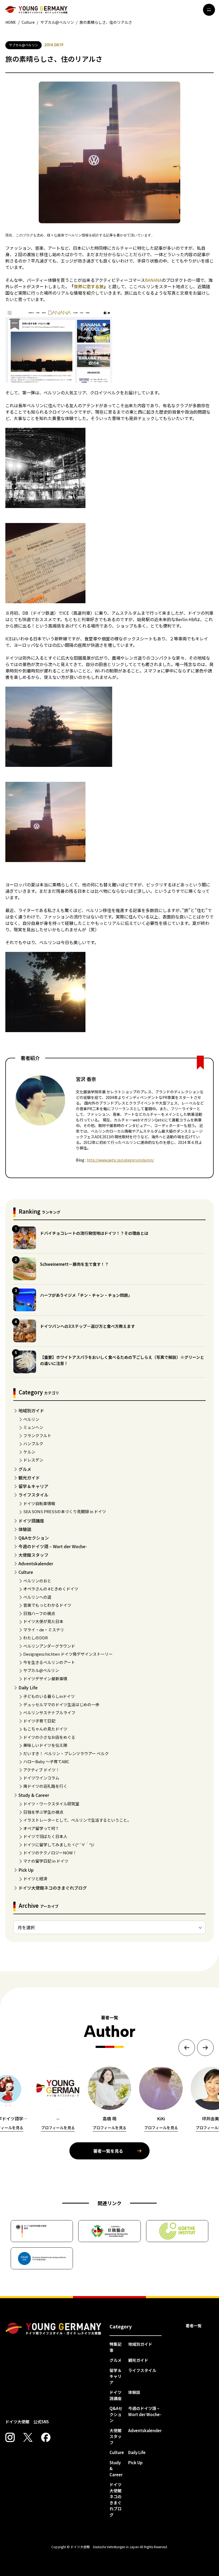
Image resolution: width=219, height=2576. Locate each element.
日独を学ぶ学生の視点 (43, 1812)
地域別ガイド (31, 1410)
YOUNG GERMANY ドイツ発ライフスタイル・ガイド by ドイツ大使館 (53, 2329)
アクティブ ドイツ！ (41, 1770)
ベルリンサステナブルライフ (49, 1712)
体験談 (25, 1529)
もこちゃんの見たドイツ (45, 1729)
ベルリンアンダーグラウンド (49, 1646)
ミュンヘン (33, 1427)
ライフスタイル (33, 1495)
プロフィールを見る (58, 2128)
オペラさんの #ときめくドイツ (51, 1589)
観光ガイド (29, 1478)
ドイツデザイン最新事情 (45, 1679)
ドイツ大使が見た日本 (43, 1621)
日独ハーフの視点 (39, 1613)
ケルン (29, 1452)
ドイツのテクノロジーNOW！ (50, 1853)
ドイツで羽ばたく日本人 (45, 1836)
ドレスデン (33, 1460)
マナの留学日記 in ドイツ (46, 1861)
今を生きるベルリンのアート (49, 1662)
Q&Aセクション (34, 1538)
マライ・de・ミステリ (44, 1630)
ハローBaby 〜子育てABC (46, 1761)
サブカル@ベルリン (41, 1670)
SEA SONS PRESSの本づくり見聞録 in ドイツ (65, 1511)
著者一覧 (194, 2326)
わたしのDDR (36, 1638)
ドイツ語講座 (31, 1521)
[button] (187, 2048)
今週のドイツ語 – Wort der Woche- (53, 1546)
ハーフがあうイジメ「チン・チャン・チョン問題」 (86, 1295)
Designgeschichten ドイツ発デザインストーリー (68, 1654)
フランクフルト (37, 1435)
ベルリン (31, 1419)
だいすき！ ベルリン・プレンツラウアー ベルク (66, 1753)
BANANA (153, 280)
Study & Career (34, 1795)
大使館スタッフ (33, 1555)
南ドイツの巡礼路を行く (45, 1786)
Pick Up (26, 1870)
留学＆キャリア (33, 1486)
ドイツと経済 (35, 1879)
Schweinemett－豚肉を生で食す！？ (74, 1264)
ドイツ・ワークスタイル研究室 (51, 1804)
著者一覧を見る (108, 2151)
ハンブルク (33, 1443)
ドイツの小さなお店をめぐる (49, 1737)
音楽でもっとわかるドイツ (47, 1605)
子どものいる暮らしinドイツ (49, 1696)
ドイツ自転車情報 (39, 1503)
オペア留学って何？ (41, 1828)
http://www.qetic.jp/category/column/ (120, 1160)
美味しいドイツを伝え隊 (45, 1745)
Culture (26, 1572)
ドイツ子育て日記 (39, 1721)
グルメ (25, 1469)
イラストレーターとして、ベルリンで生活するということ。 (77, 1820)
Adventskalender (36, 1563)
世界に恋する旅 (89, 286)
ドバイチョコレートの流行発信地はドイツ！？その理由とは (94, 1233)
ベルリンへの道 (37, 1597)
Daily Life (28, 1687)
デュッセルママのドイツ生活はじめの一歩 (61, 1704)
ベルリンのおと (37, 1581)
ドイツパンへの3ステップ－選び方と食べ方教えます (87, 1326)
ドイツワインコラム (41, 1778)
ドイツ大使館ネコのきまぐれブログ (53, 1888)
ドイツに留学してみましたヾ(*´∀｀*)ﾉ (59, 1845)
